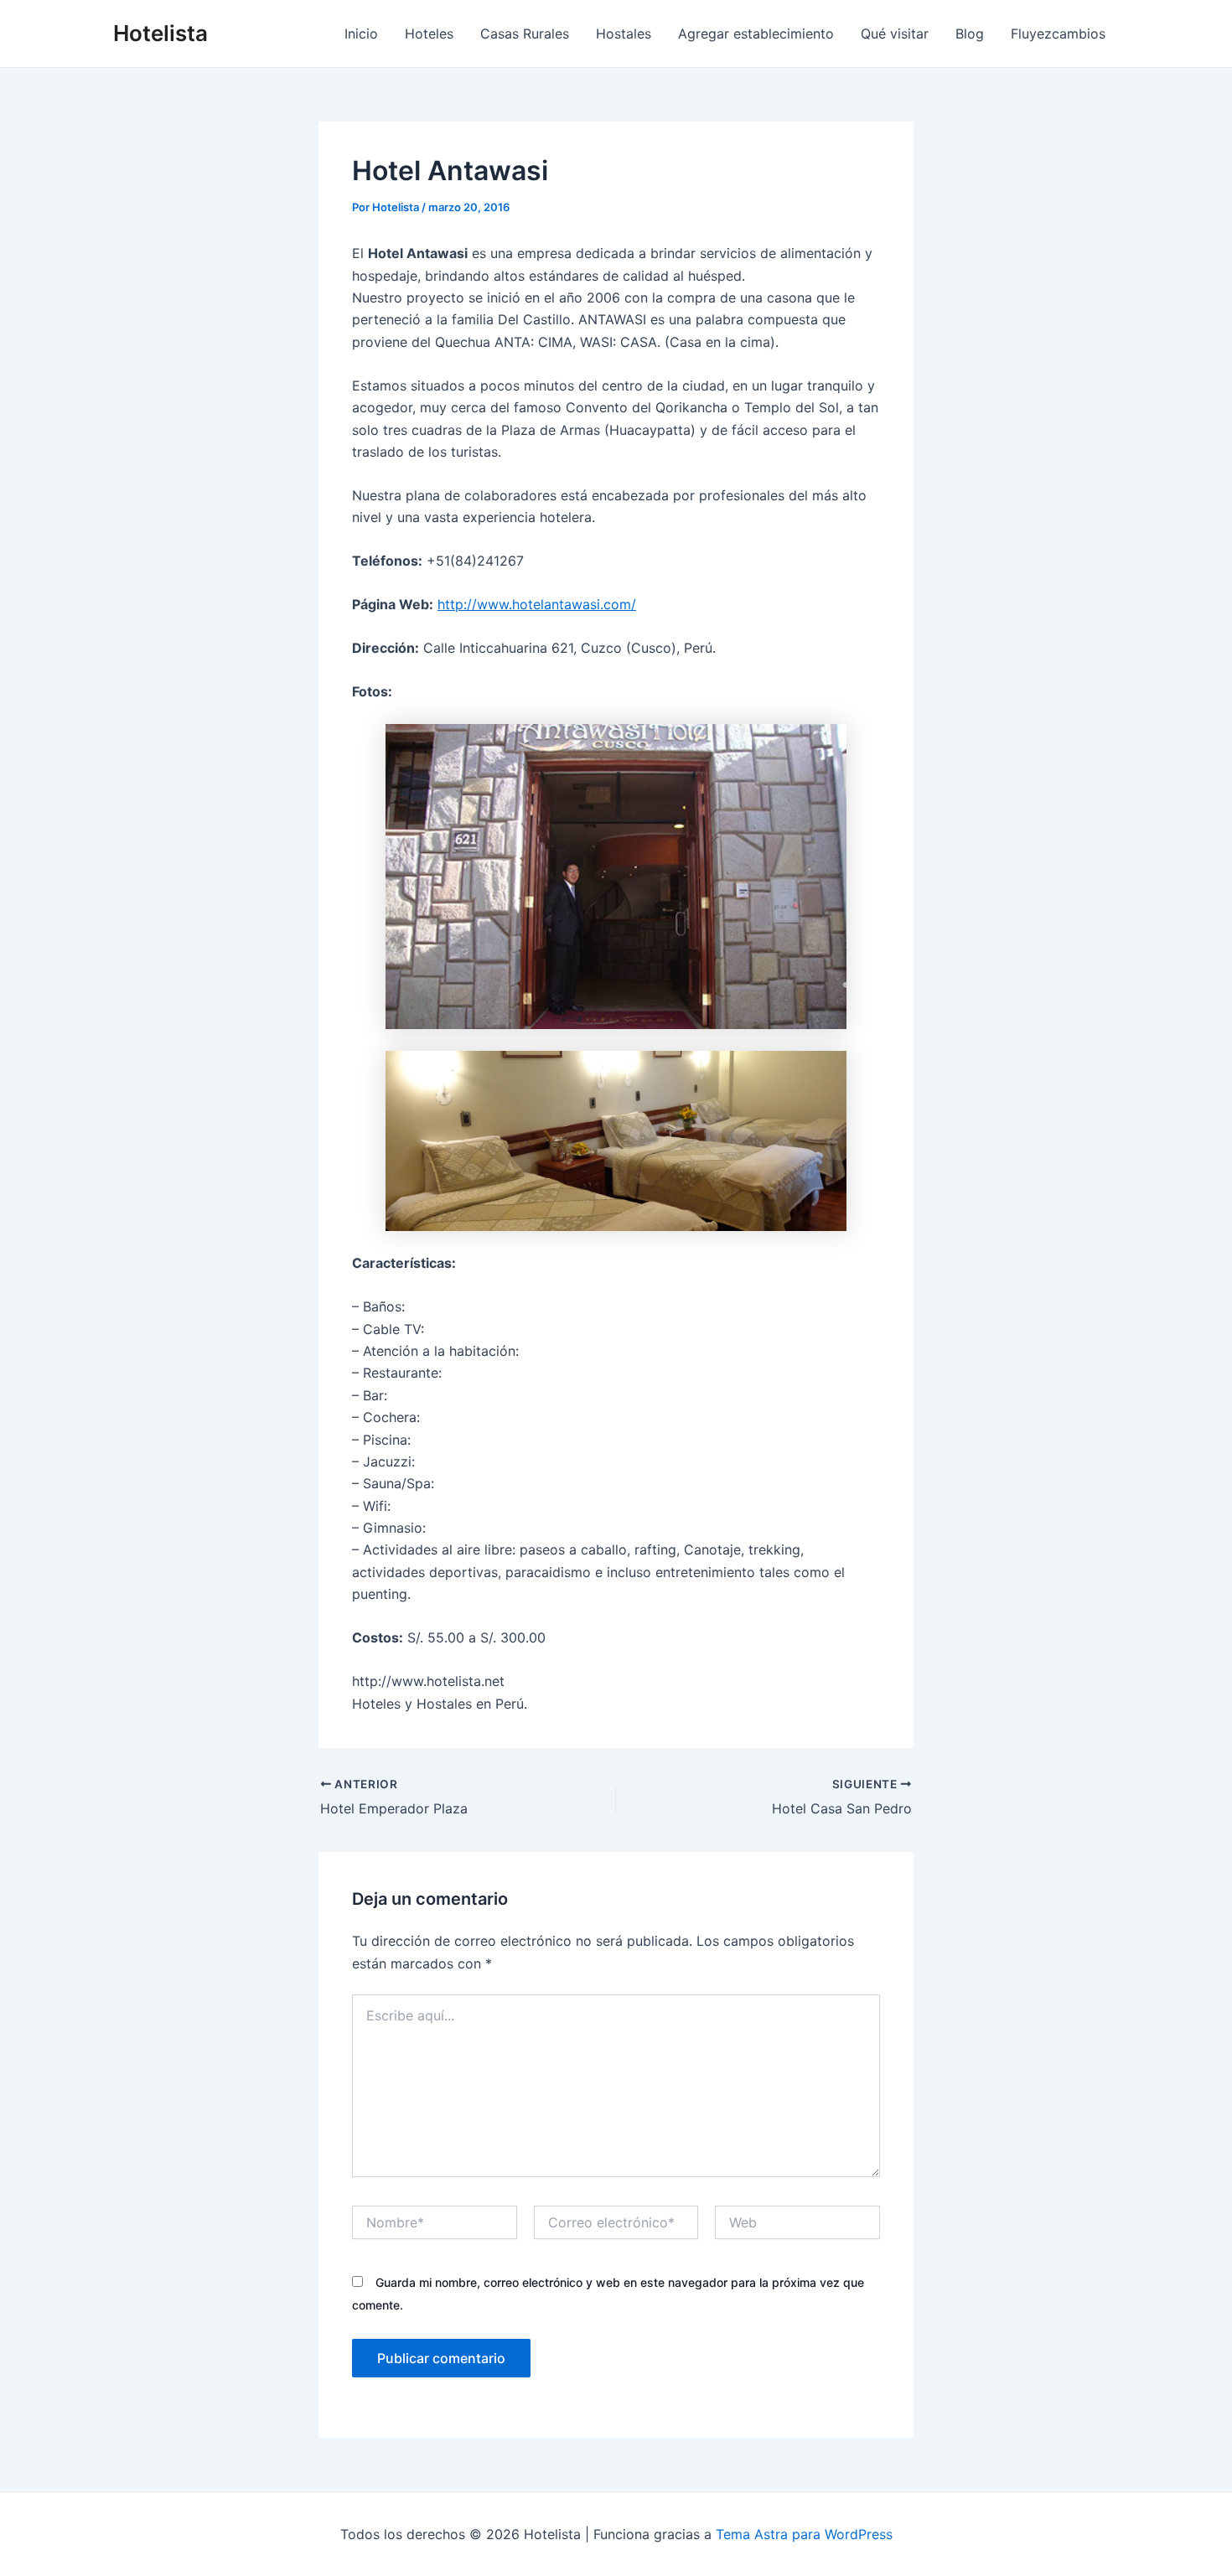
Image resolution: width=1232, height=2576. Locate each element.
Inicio (361, 34)
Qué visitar (895, 34)
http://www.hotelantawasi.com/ (537, 604)
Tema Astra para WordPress (804, 2534)
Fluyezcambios (1058, 34)
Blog (970, 34)
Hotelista (160, 33)
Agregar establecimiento (756, 34)
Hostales (624, 34)
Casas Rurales (525, 34)
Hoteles (429, 34)
